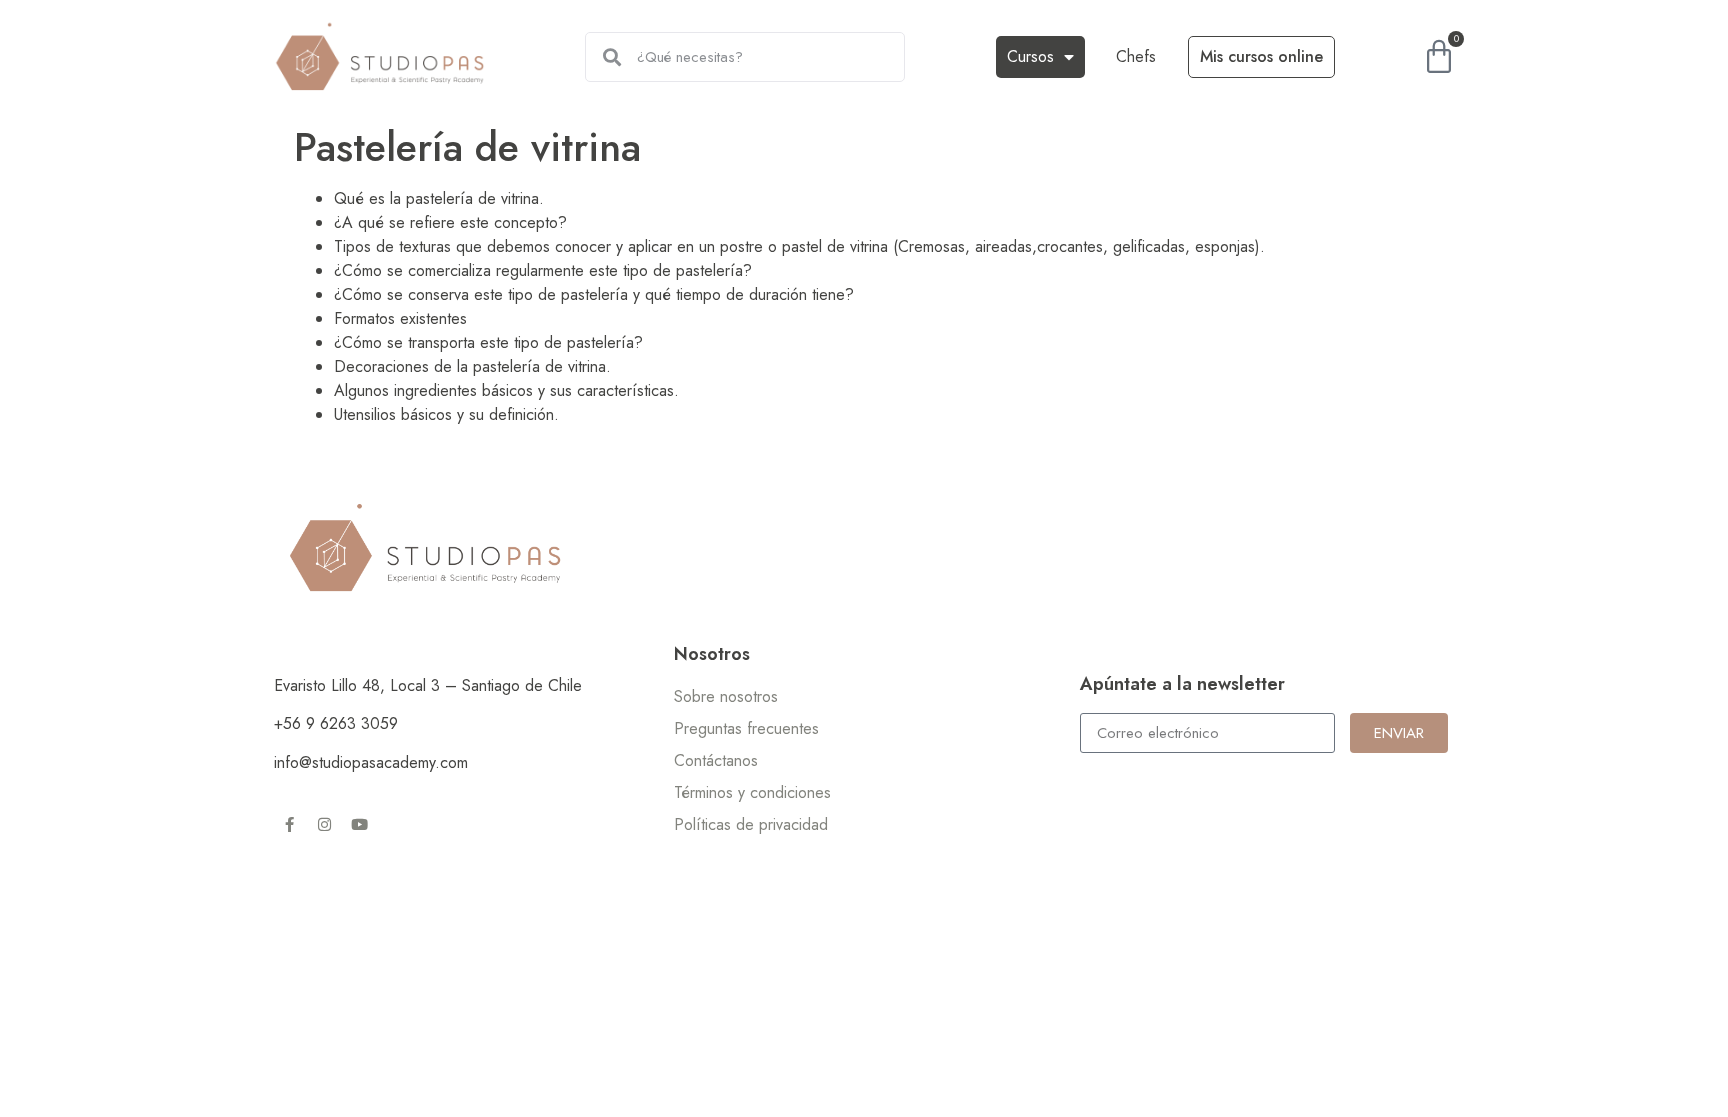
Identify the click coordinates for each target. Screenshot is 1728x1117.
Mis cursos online (1261, 56)
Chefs (1136, 56)
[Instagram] (324, 824)
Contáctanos (716, 760)
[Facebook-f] (289, 824)
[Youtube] (359, 824)
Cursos (1030, 56)
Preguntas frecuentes (746, 728)
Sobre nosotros (726, 696)
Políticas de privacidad (751, 824)
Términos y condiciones (752, 792)
